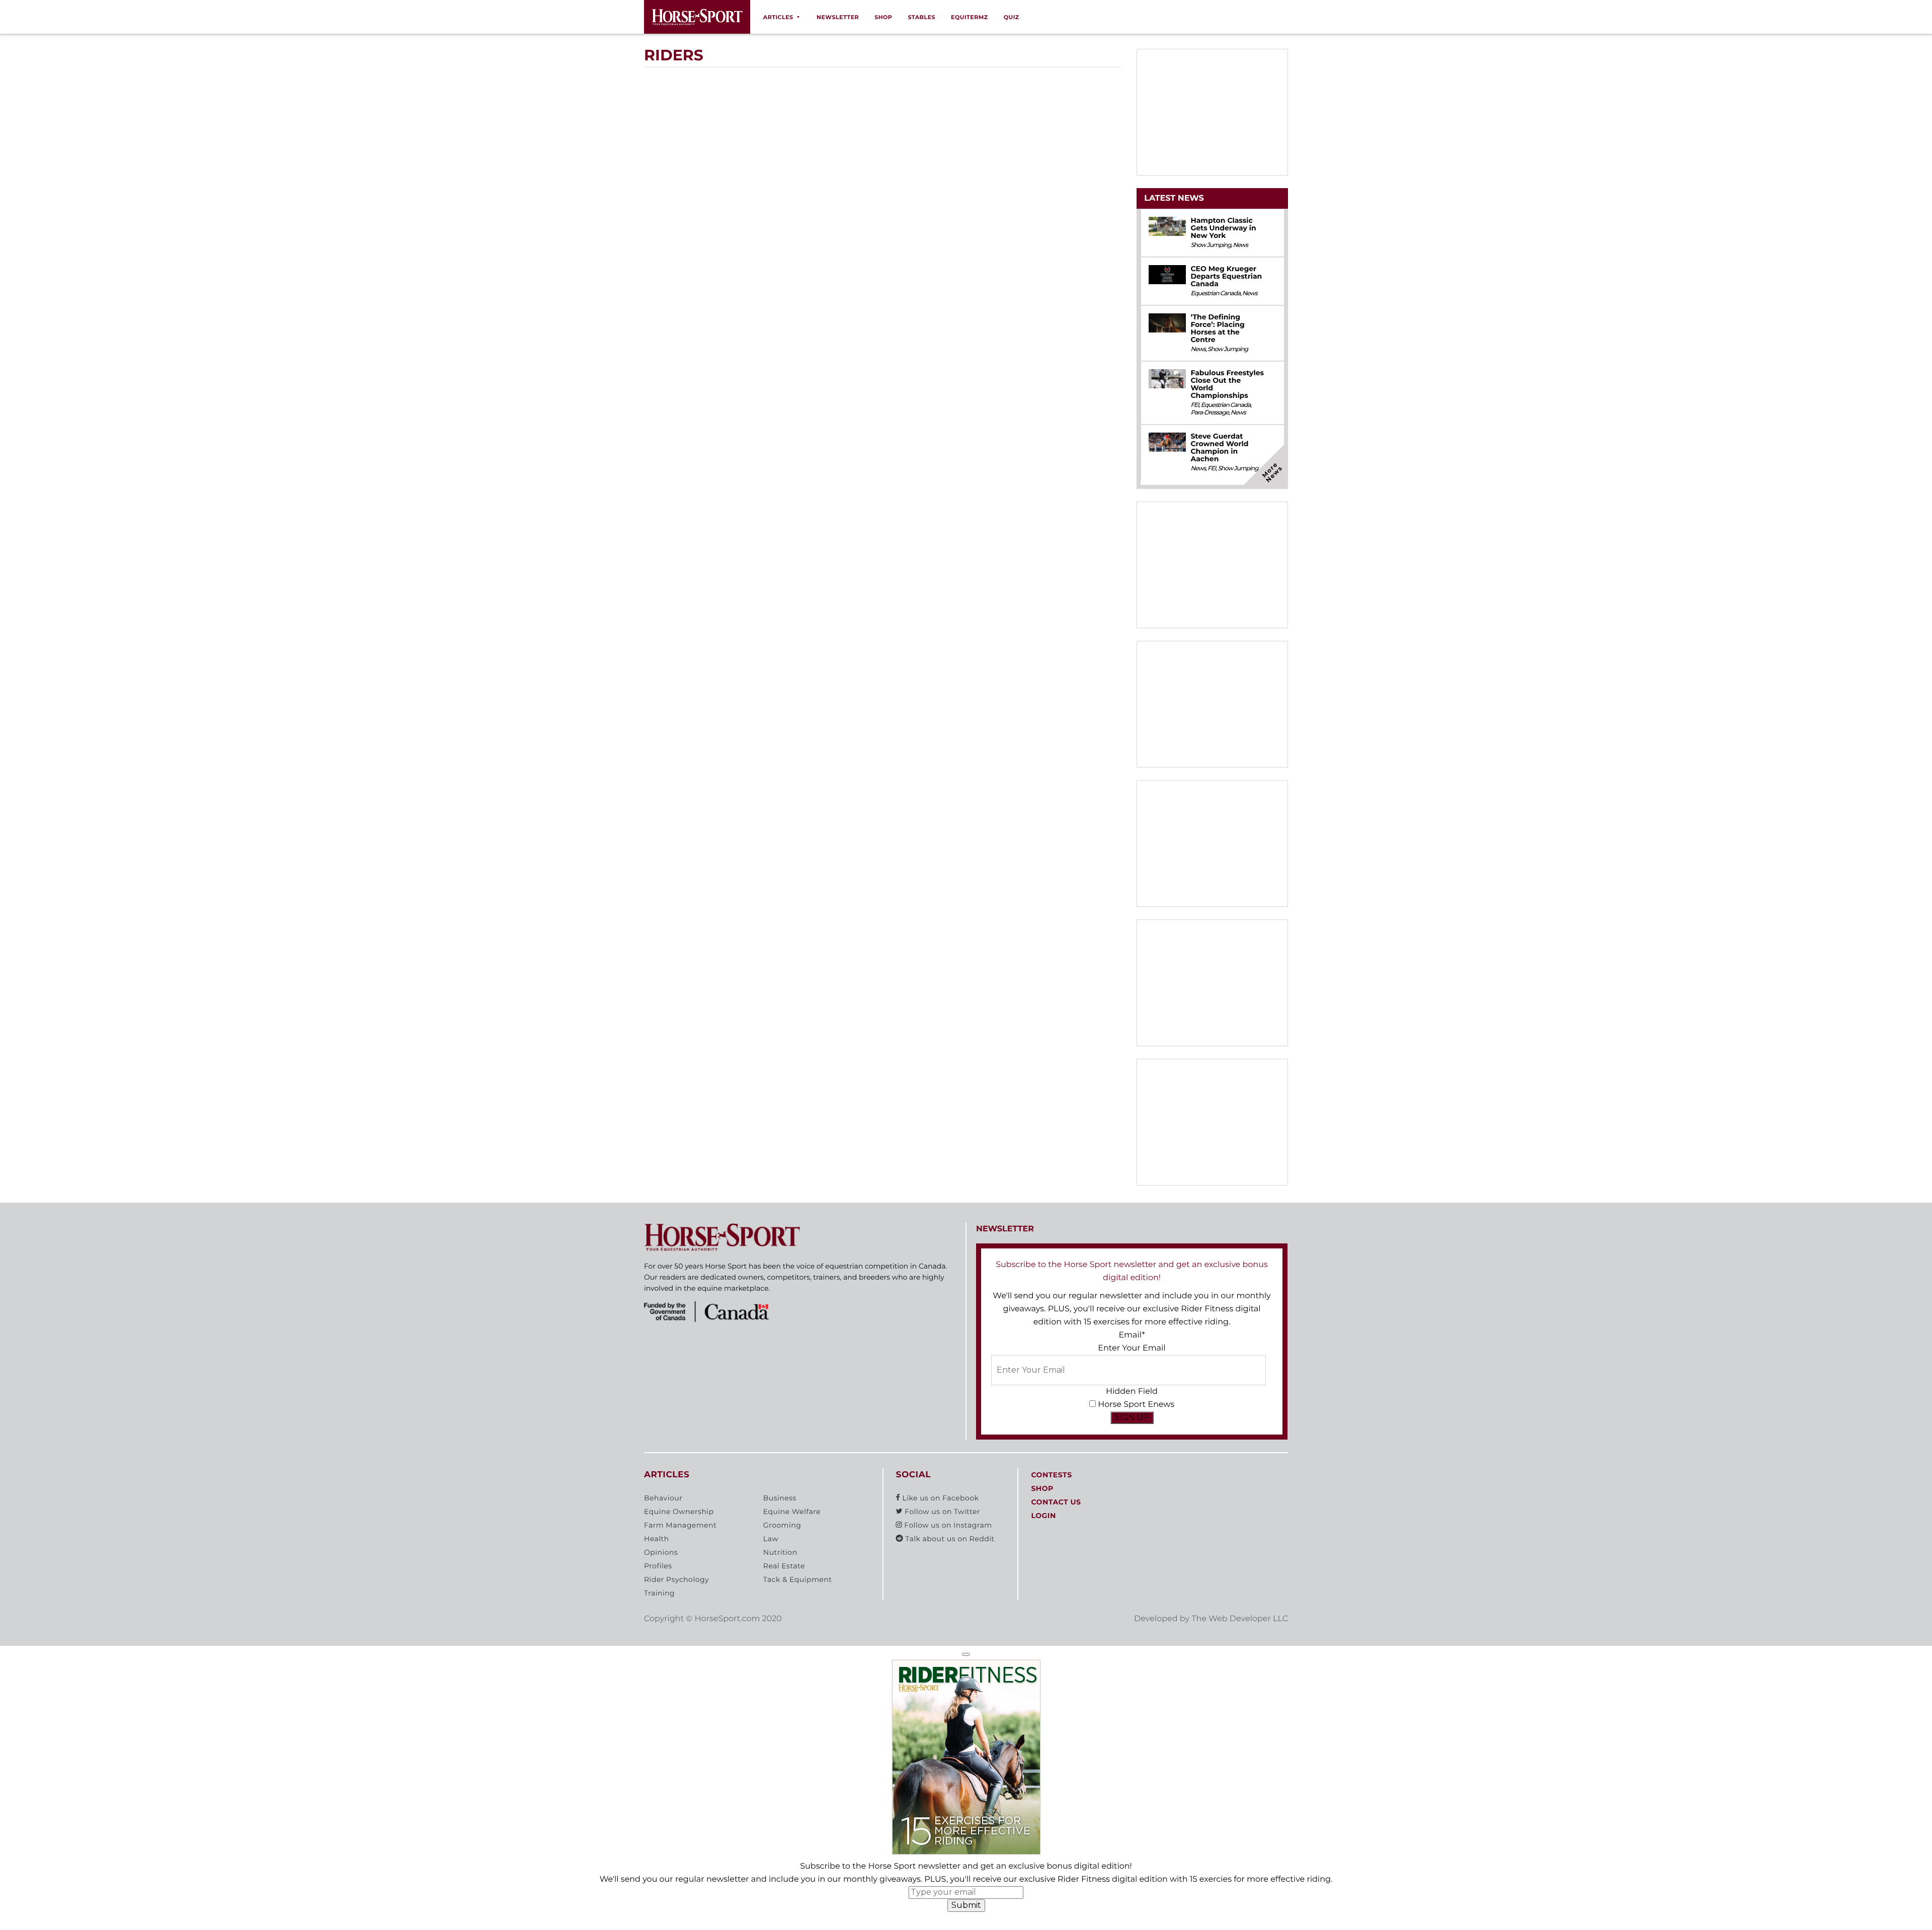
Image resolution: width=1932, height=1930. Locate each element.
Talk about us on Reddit (949, 1539)
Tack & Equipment (798, 1579)
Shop (883, 17)
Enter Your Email (1132, 1348)
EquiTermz (970, 17)
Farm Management (680, 1525)
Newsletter (838, 17)
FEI (1194, 405)
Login (1043, 1516)
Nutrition (780, 1552)
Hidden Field (1132, 1392)
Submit (966, 1905)
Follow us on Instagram (947, 1525)
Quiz (1012, 17)
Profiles (658, 1566)
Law (771, 1539)
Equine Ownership (679, 1512)
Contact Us (1056, 1502)
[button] (966, 1654)
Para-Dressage (1210, 413)
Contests (1051, 1475)
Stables (921, 17)
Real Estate (784, 1566)
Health (657, 1539)
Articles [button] (778, 17)
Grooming (782, 1525)
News (1240, 245)
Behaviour (663, 1498)
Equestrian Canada (1215, 293)
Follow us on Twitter (941, 1512)
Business (780, 1498)
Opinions (661, 1552)
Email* (1132, 1335)
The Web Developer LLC (1240, 1619)
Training (659, 1593)
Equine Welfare (792, 1512)
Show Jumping (1211, 245)
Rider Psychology (676, 1579)
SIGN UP (1132, 1417)
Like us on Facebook (939, 1498)
